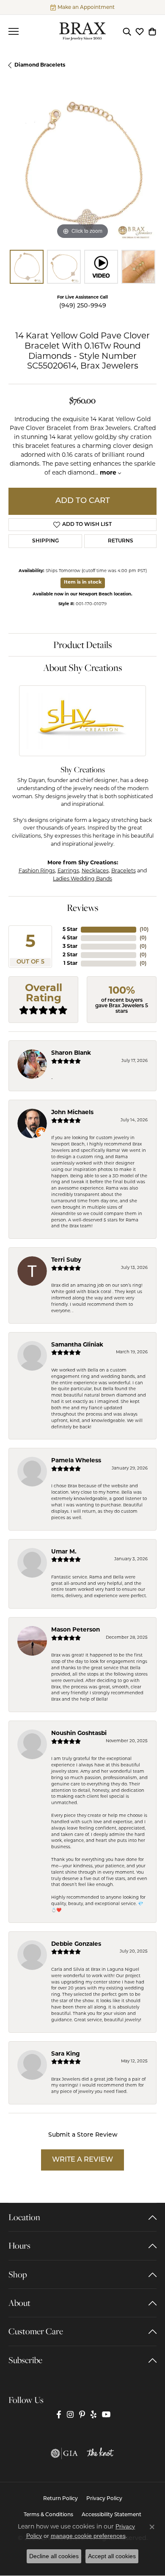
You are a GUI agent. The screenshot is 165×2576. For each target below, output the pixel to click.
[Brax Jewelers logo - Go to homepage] (82, 31)
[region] (82, 167)
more (109, 473)
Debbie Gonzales (76, 1944)
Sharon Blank (71, 1053)
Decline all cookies (54, 2556)
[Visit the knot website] (100, 2453)
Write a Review (82, 2160)
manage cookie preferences (88, 2536)
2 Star (70, 955)
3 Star (70, 947)
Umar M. (64, 1552)
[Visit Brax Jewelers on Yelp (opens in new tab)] (93, 2415)
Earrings (68, 871)
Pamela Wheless (76, 1461)
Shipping (45, 541)
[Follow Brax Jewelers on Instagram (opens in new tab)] (70, 2415)
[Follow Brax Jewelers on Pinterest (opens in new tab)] (82, 2415)
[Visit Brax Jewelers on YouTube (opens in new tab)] (106, 2415)
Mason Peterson (76, 1630)
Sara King (66, 2054)
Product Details (82, 645)
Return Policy (60, 2499)
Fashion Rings (37, 871)
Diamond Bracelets (40, 65)
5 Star (70, 930)
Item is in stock (83, 583)
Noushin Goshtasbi (79, 1734)
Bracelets (124, 871)
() (144, 930)
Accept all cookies (112, 2556)
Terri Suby (66, 1260)
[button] (127, 31)
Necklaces (95, 871)
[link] (82, 7)
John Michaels (72, 1113)
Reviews (82, 908)
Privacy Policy (104, 2499)
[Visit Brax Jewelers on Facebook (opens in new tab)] (59, 2415)
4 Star (70, 938)
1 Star (70, 964)
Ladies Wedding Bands (82, 879)
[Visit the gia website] (64, 2453)
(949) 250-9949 (83, 306)
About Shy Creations (82, 668)
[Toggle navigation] (14, 31)
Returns (121, 541)
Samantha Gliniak (77, 1345)
